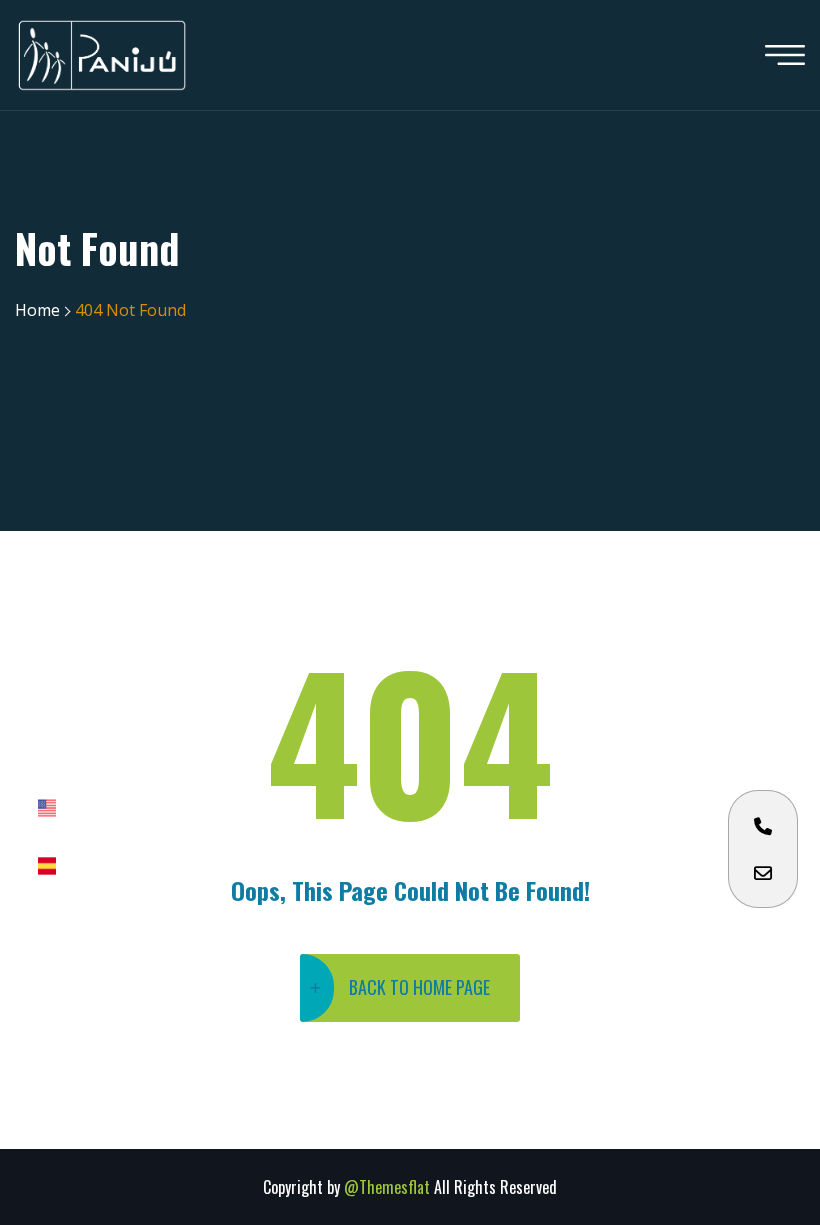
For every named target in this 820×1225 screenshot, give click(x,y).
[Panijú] (102, 55)
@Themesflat (389, 1187)
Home (37, 310)
